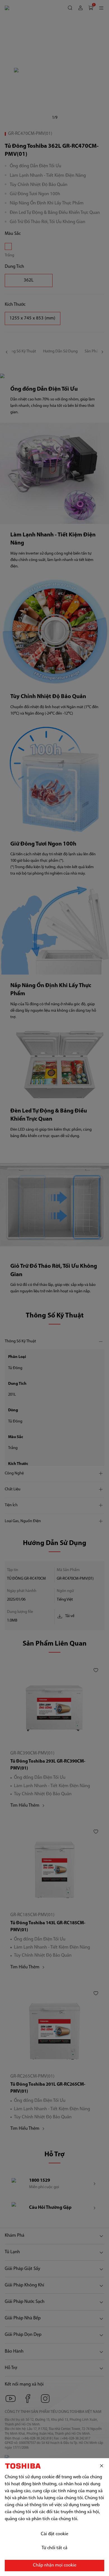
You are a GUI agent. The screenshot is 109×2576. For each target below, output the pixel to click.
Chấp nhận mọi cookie (55, 2565)
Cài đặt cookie (54, 2534)
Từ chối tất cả (54, 2548)
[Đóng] (102, 2466)
